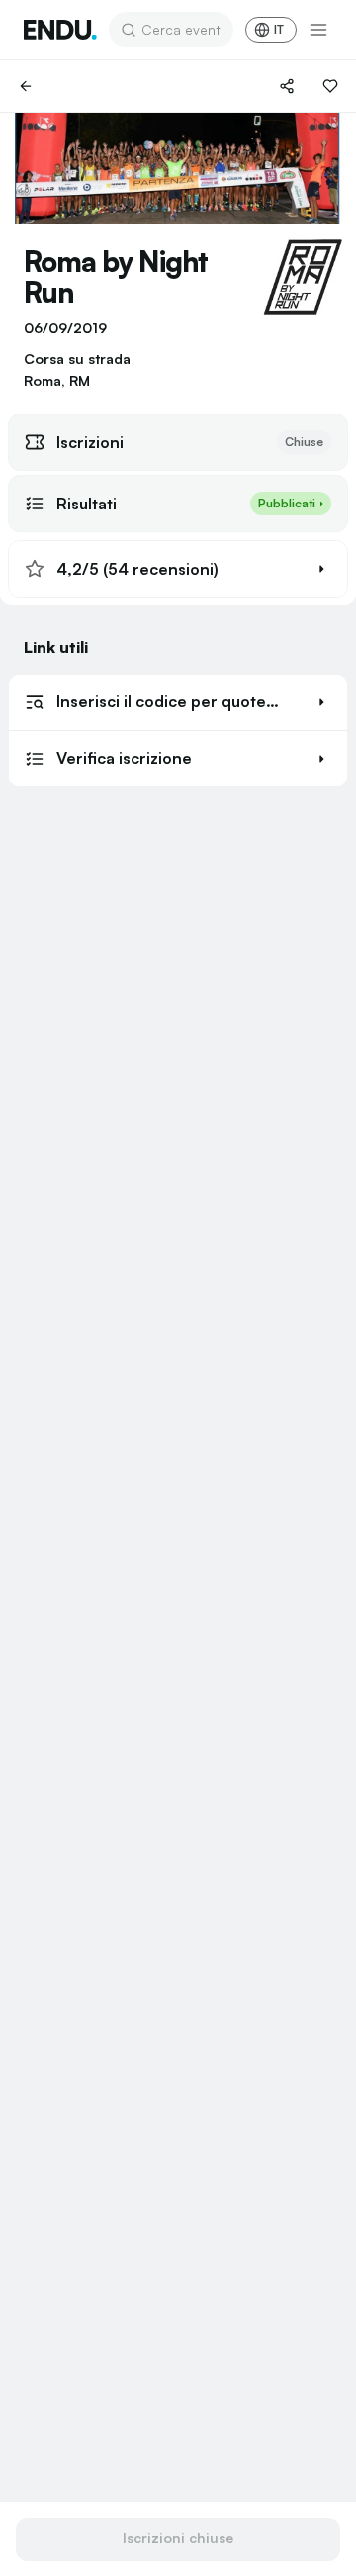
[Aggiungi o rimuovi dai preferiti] (330, 86)
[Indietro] (26, 86)
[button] (178, 569)
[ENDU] (60, 30)
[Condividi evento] (287, 86)
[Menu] (318, 30)
